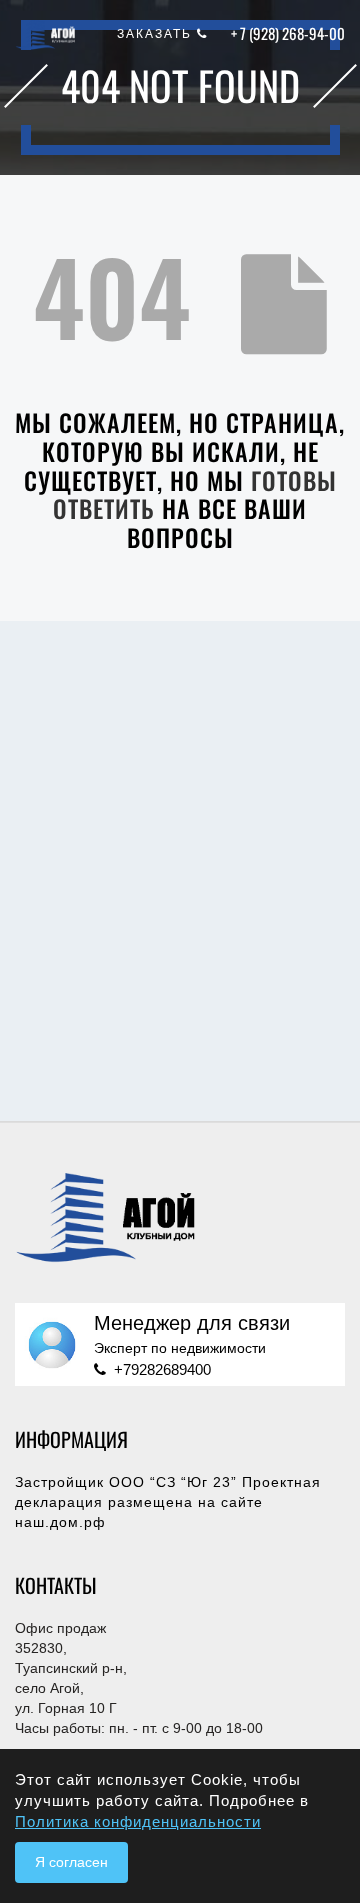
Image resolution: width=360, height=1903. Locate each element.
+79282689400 (162, 1369)
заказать (157, 34)
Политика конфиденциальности (138, 1821)
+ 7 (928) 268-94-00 (288, 33)
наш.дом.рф (60, 1522)
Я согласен (71, 1862)
